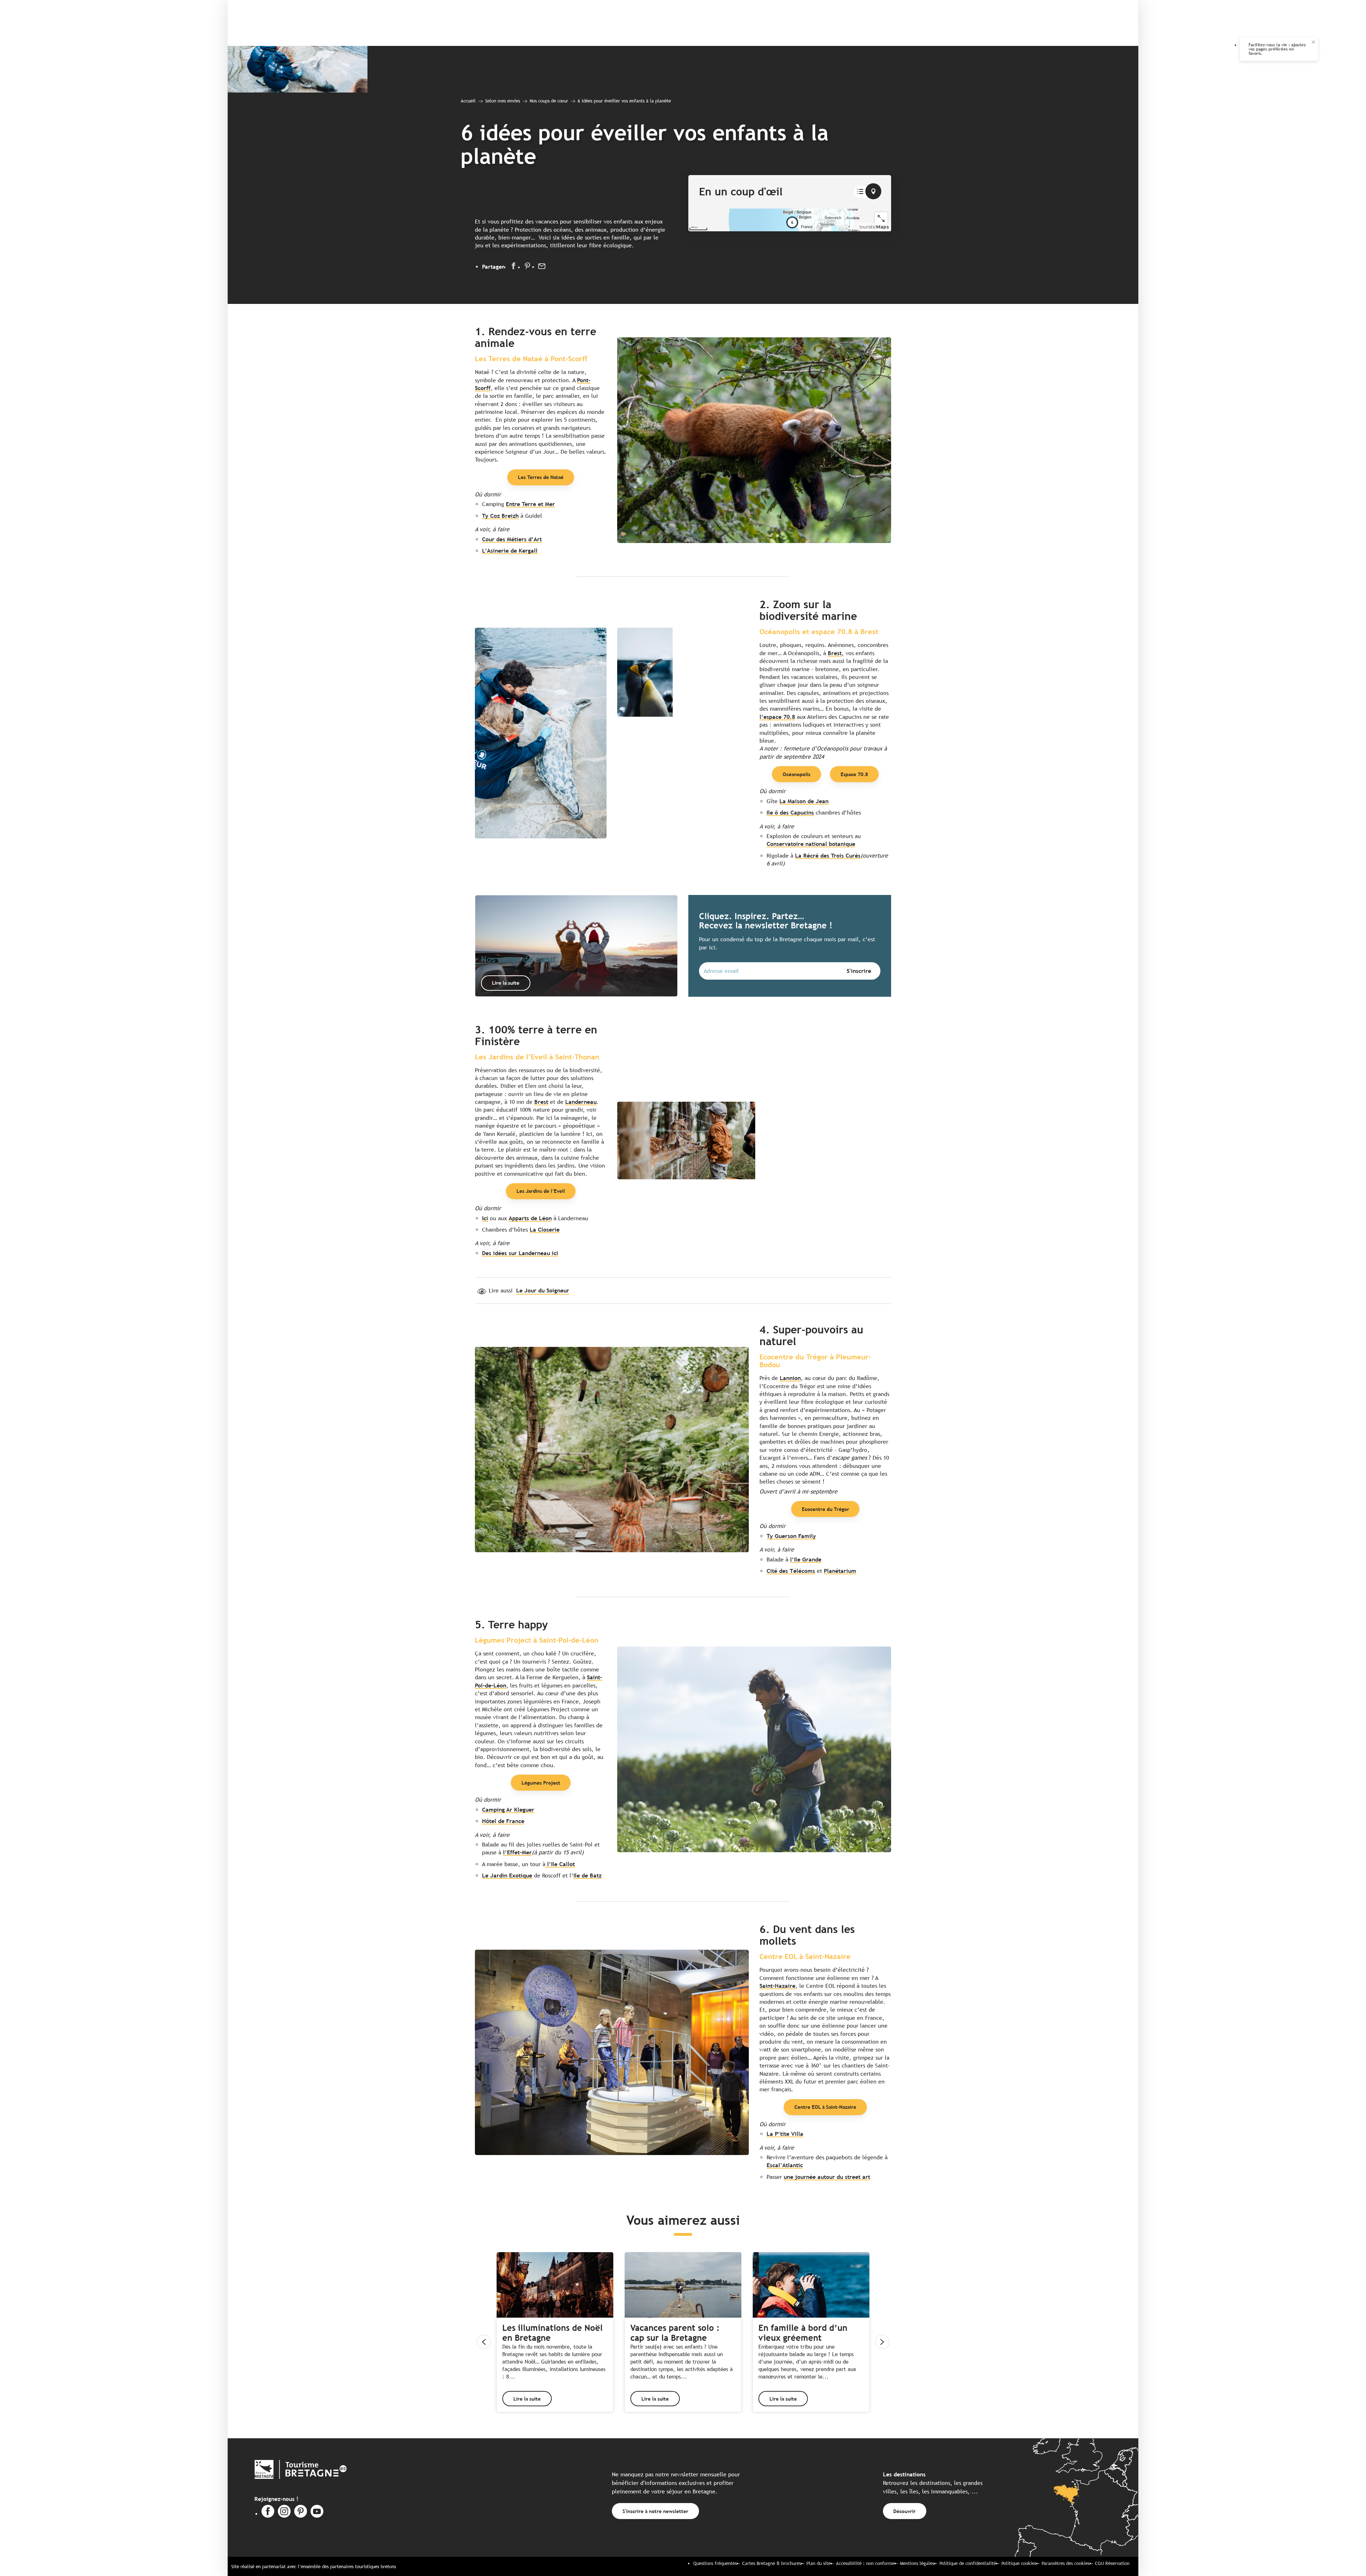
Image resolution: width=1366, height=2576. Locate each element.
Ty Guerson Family (791, 1536)
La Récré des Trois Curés (828, 856)
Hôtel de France (503, 1821)
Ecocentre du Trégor (825, 1509)
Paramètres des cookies (1066, 2563)
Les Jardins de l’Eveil (541, 1191)
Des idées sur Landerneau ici (520, 1253)
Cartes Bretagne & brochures (772, 2563)
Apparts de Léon (530, 1218)
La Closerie (545, 1230)
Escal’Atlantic (785, 2165)
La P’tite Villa (785, 2134)
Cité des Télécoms (791, 1571)
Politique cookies (1019, 2563)
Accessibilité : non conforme (865, 2563)
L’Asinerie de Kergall (510, 551)
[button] (754, 440)
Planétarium (840, 1571)
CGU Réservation (1112, 2563)
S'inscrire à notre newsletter (655, 2511)
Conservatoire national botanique (811, 844)
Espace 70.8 (854, 774)
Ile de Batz (587, 1876)
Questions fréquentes (715, 2563)
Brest (835, 653)
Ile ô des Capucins (790, 813)
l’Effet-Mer (517, 1852)
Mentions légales (917, 2563)
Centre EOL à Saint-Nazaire (825, 2107)
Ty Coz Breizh (500, 516)
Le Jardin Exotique (507, 1876)
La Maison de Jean (804, 801)
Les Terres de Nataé (541, 477)
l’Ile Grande (806, 1560)
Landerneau (581, 1102)
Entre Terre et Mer (530, 504)
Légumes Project (541, 1783)
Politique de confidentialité (968, 2563)
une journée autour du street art (827, 2177)
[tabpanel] (790, 220)
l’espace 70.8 (777, 717)
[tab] (860, 192)
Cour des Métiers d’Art (512, 539)
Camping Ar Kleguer (508, 1810)
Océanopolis (796, 774)
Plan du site (819, 2563)
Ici (485, 1218)
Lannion (790, 1378)
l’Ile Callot (560, 1864)
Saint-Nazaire (777, 1986)
